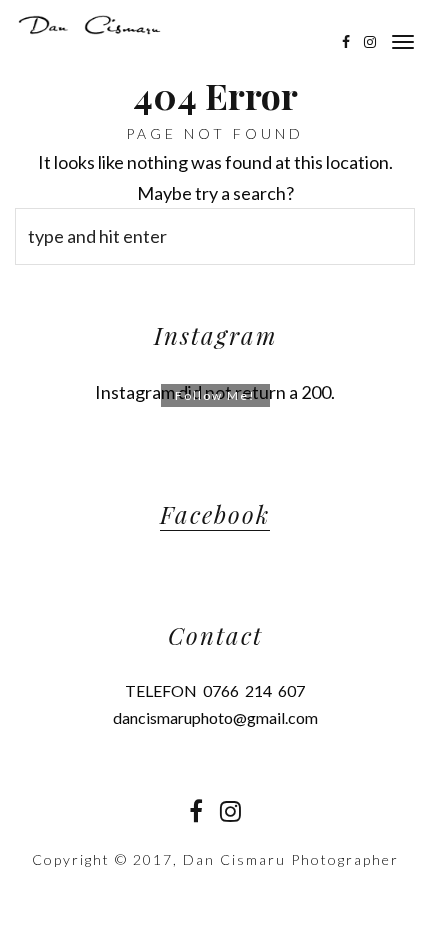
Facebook (215, 514)
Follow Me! (215, 395)
